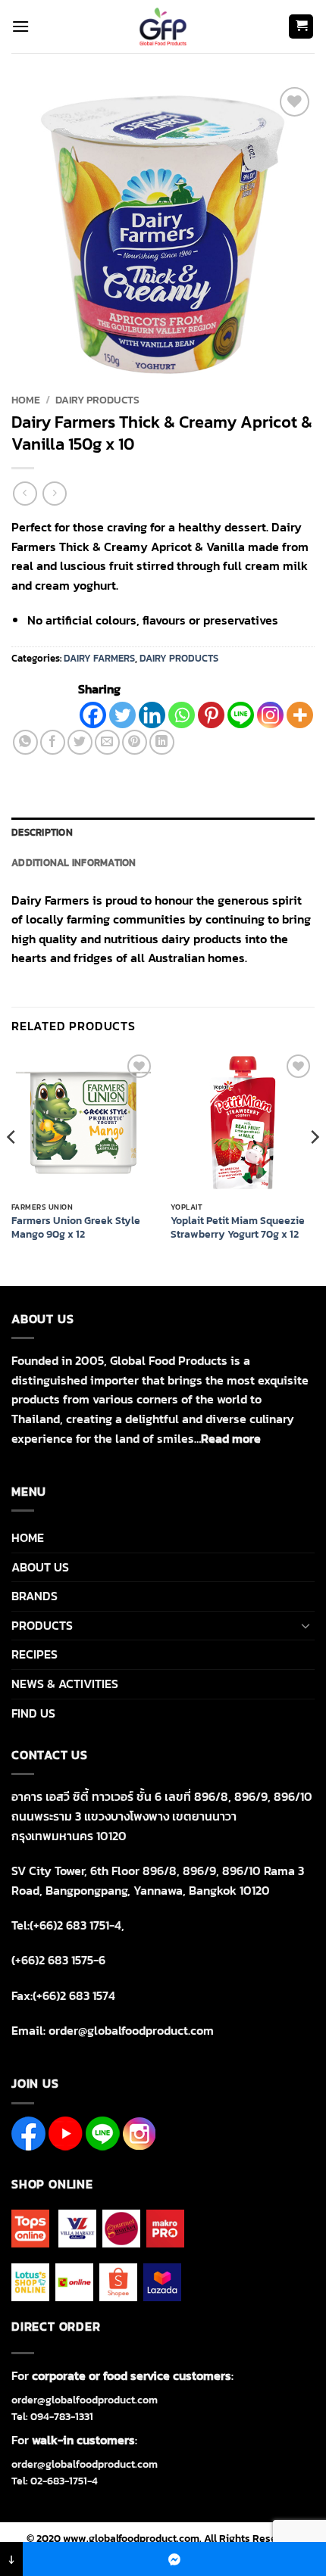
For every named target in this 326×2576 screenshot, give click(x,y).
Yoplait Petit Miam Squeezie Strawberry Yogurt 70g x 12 (238, 1227)
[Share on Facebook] (53, 742)
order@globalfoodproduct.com (85, 2400)
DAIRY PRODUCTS (97, 400)
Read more (231, 1438)
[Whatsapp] (182, 715)
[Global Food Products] (163, 26)
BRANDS (34, 1596)
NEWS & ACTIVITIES (65, 1684)
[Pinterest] (211, 715)
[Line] (241, 715)
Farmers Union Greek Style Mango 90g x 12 (76, 1227)
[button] (20, 26)
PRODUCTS (42, 1625)
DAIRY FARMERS (99, 658)
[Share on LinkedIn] (162, 742)
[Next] (314, 1167)
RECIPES (34, 1654)
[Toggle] (306, 1625)
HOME (28, 1537)
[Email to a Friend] (107, 742)
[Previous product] (54, 493)
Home (26, 400)
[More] (300, 715)
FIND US (33, 1713)
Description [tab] (42, 832)
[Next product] (25, 493)
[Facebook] (93, 715)
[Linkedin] (152, 715)
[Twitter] (122, 715)
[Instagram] (270, 715)
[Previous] (12, 1167)
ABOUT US (40, 1567)
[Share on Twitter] (80, 742)
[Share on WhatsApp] (25, 742)
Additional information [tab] (74, 863)
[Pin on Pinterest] (135, 742)
